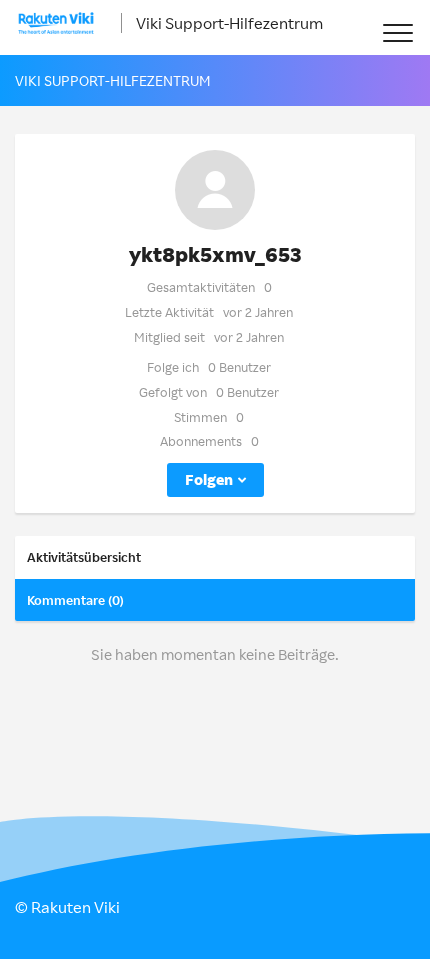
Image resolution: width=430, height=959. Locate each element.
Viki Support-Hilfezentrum (229, 23)
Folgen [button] (209, 479)
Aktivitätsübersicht (84, 557)
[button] (397, 32)
